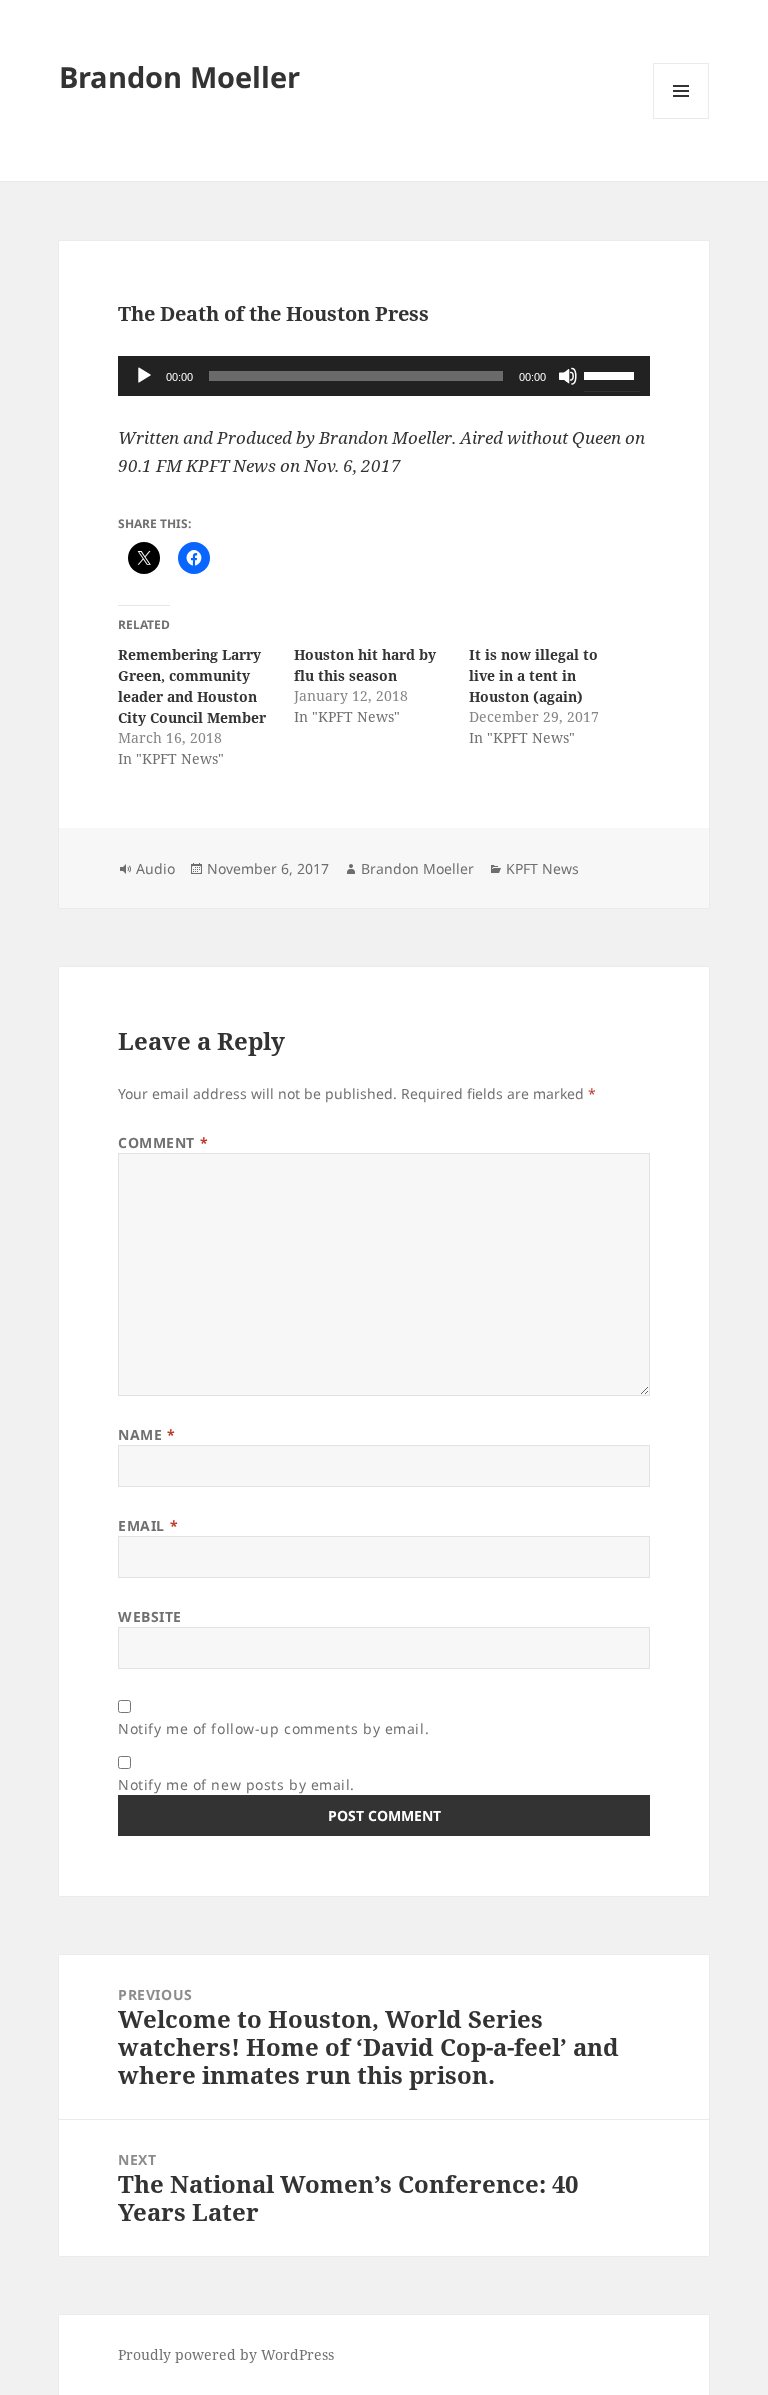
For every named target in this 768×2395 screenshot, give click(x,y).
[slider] (612, 374)
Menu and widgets (681, 118)
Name (146, 1434)
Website (150, 1616)
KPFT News (542, 868)
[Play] (144, 376)
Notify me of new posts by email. (236, 1784)
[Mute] (568, 376)
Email (148, 1525)
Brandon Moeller (179, 76)
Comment (163, 1142)
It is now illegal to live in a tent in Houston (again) (533, 675)
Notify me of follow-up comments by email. (273, 1728)
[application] (384, 376)
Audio (155, 868)
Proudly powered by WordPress (226, 2354)
